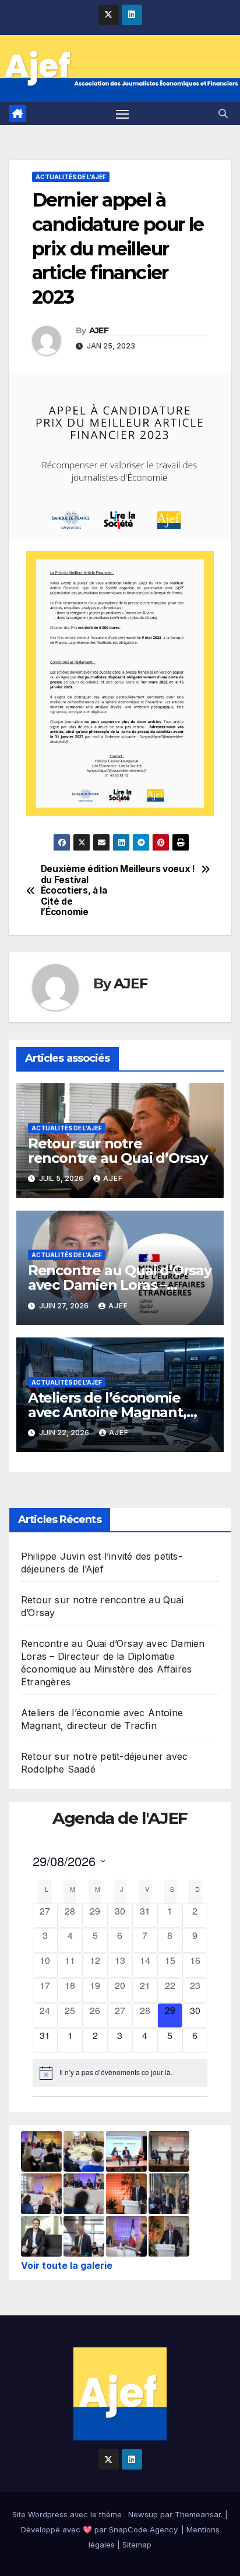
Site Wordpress (40, 2514)
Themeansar (198, 2514)
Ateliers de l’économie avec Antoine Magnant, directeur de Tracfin (107, 1412)
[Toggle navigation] (122, 113)
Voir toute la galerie (67, 2265)
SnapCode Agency (143, 2529)
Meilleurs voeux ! (158, 869)
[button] (223, 113)
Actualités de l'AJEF (71, 177)
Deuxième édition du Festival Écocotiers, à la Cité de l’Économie (80, 891)
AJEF (99, 330)
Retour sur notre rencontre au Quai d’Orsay (118, 1151)
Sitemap (137, 2545)
